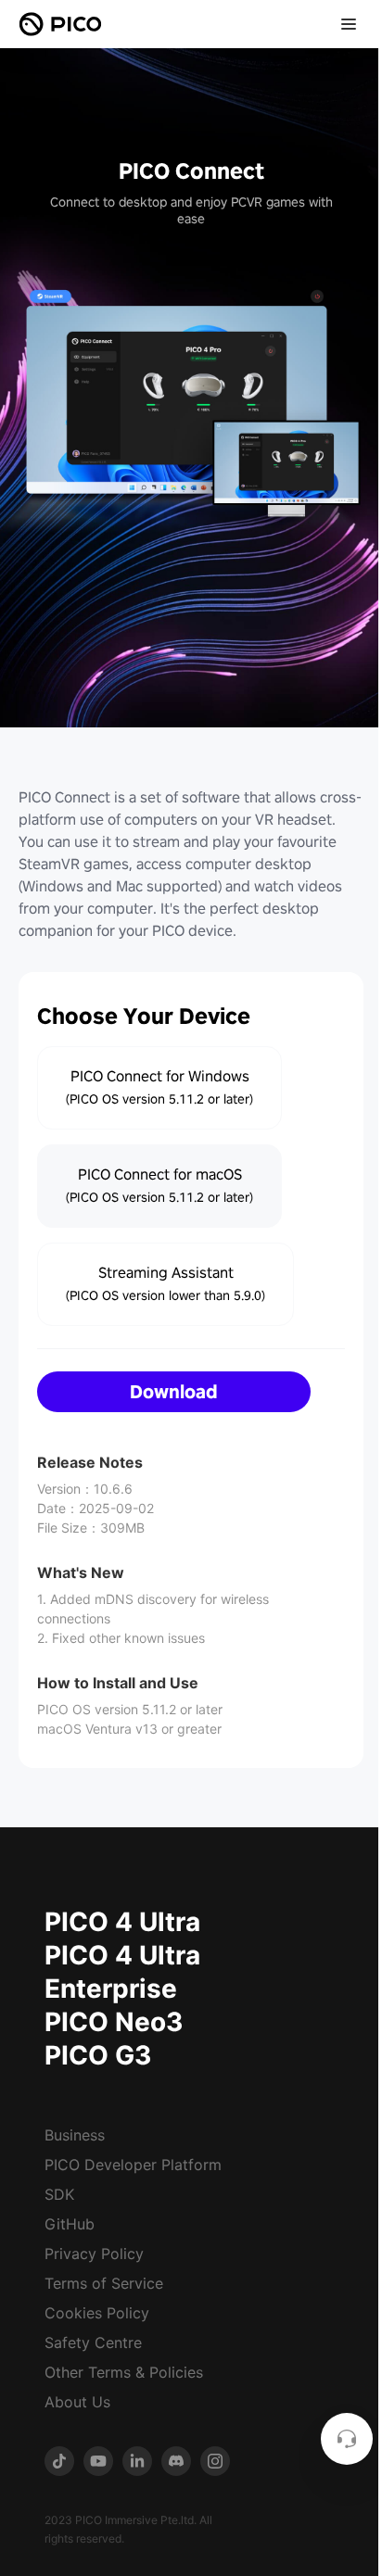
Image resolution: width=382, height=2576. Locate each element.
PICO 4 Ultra (122, 1922)
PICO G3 (98, 2055)
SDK (59, 2194)
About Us (77, 2402)
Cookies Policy (97, 2313)
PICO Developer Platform (133, 2165)
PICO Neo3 (114, 2022)
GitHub (70, 2224)
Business (75, 2135)
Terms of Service (104, 2283)
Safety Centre (93, 2342)
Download (174, 1392)
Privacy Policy (94, 2254)
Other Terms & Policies (124, 2372)
